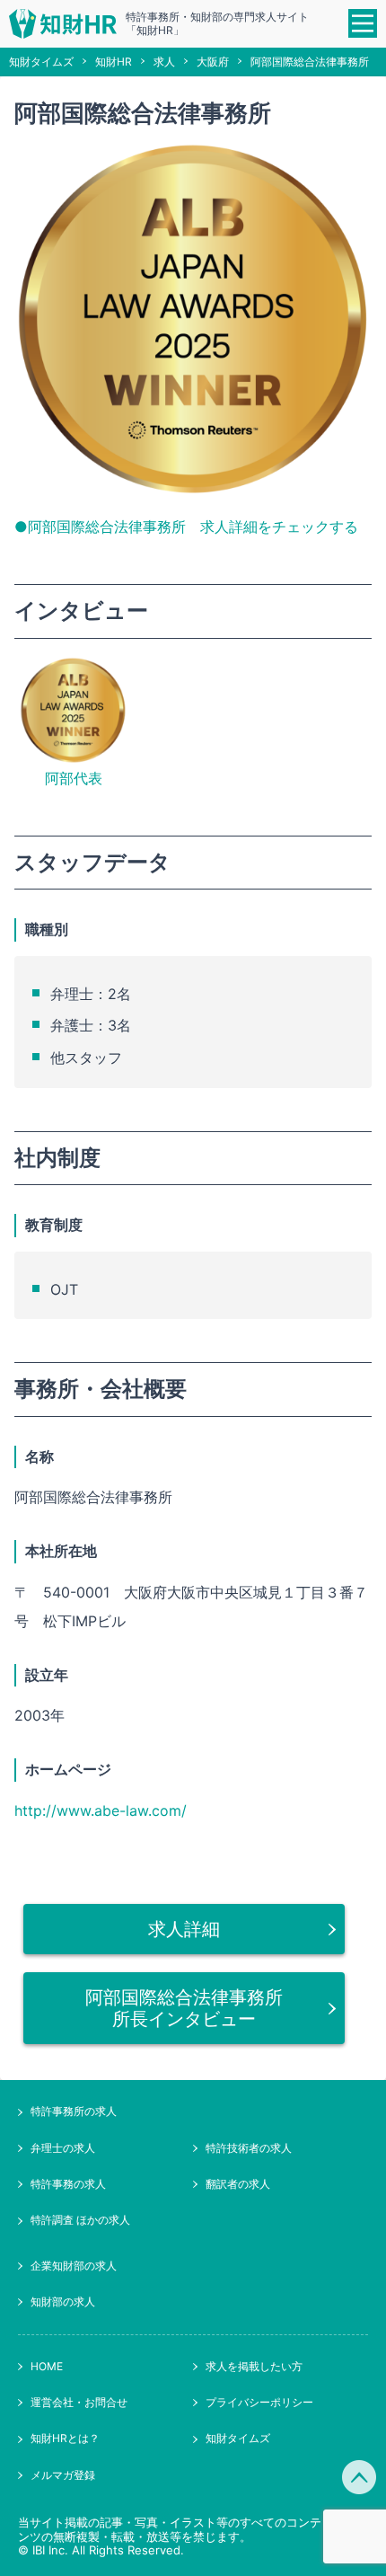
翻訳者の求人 (238, 2184)
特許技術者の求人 (249, 2148)
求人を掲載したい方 (254, 2366)
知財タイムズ (41, 62)
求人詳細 (184, 1929)
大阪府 (213, 62)
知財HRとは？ (65, 2438)
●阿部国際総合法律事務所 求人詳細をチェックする (186, 527)
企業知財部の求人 (74, 2266)
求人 (164, 62)
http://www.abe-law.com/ (101, 1810)
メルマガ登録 (63, 2475)
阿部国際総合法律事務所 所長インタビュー (193, 2008)
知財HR (114, 62)
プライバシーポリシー (259, 2402)
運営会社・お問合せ (79, 2402)
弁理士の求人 (63, 2148)
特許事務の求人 (68, 2184)
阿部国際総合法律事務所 (310, 62)
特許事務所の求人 (74, 2111)
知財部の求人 (63, 2302)
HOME (47, 2366)
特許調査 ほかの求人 (80, 2220)
